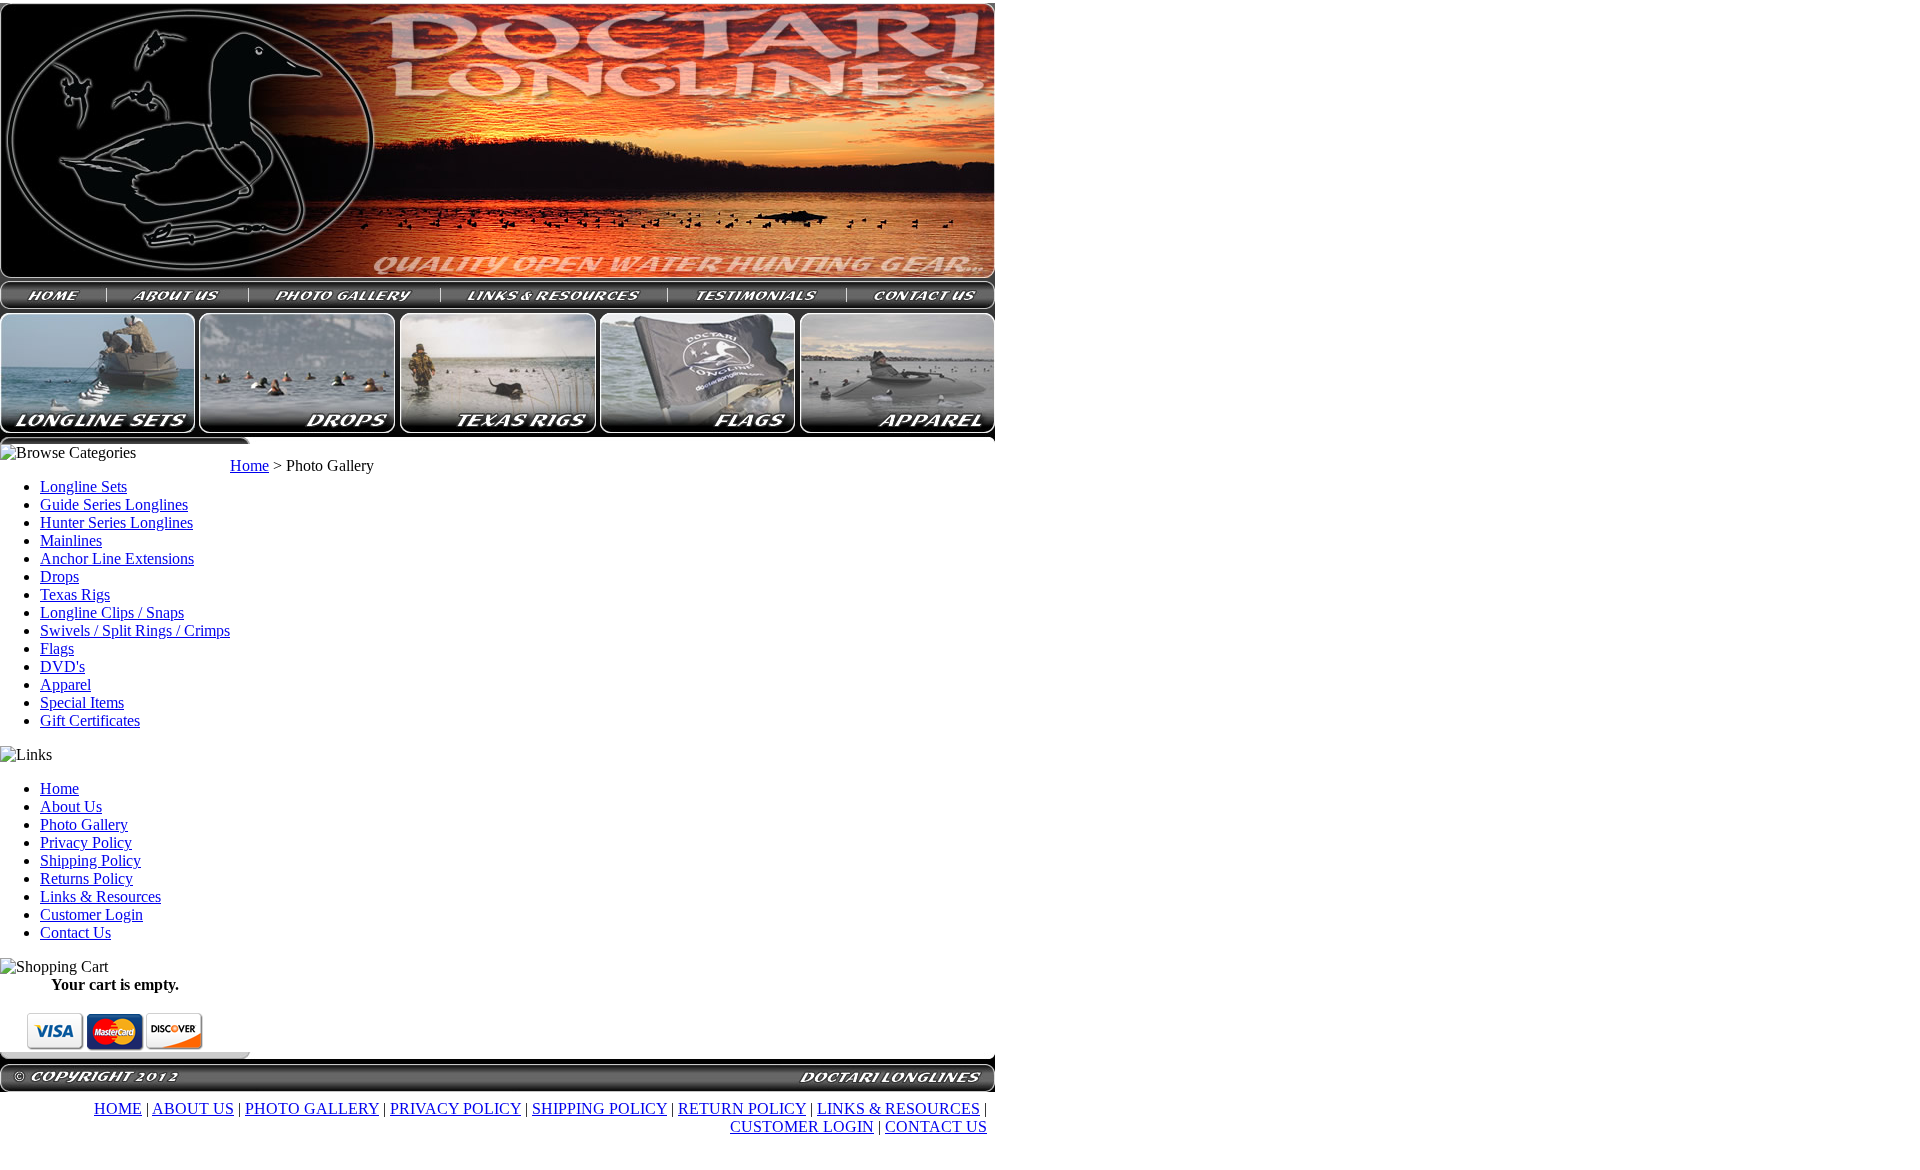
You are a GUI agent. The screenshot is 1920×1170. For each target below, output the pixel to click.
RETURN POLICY (742, 1108)
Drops (59, 576)
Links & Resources (100, 896)
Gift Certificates (90, 720)
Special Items (82, 702)
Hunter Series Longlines (116, 522)
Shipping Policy (90, 860)
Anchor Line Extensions (117, 558)
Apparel (65, 684)
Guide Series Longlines (114, 504)
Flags (57, 648)
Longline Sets (83, 486)
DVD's (62, 666)
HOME (118, 1108)
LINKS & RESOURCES (898, 1108)
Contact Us (75, 932)
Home (59, 788)
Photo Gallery (84, 824)
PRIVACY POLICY (455, 1108)
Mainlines (71, 540)
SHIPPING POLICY (599, 1108)
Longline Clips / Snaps (112, 612)
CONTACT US (936, 1126)
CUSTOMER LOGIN (802, 1126)
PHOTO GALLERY (312, 1108)
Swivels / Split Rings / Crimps (135, 630)
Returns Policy (86, 878)
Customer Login (91, 914)
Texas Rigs (75, 594)
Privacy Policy (86, 842)
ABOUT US (193, 1108)
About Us (71, 806)
